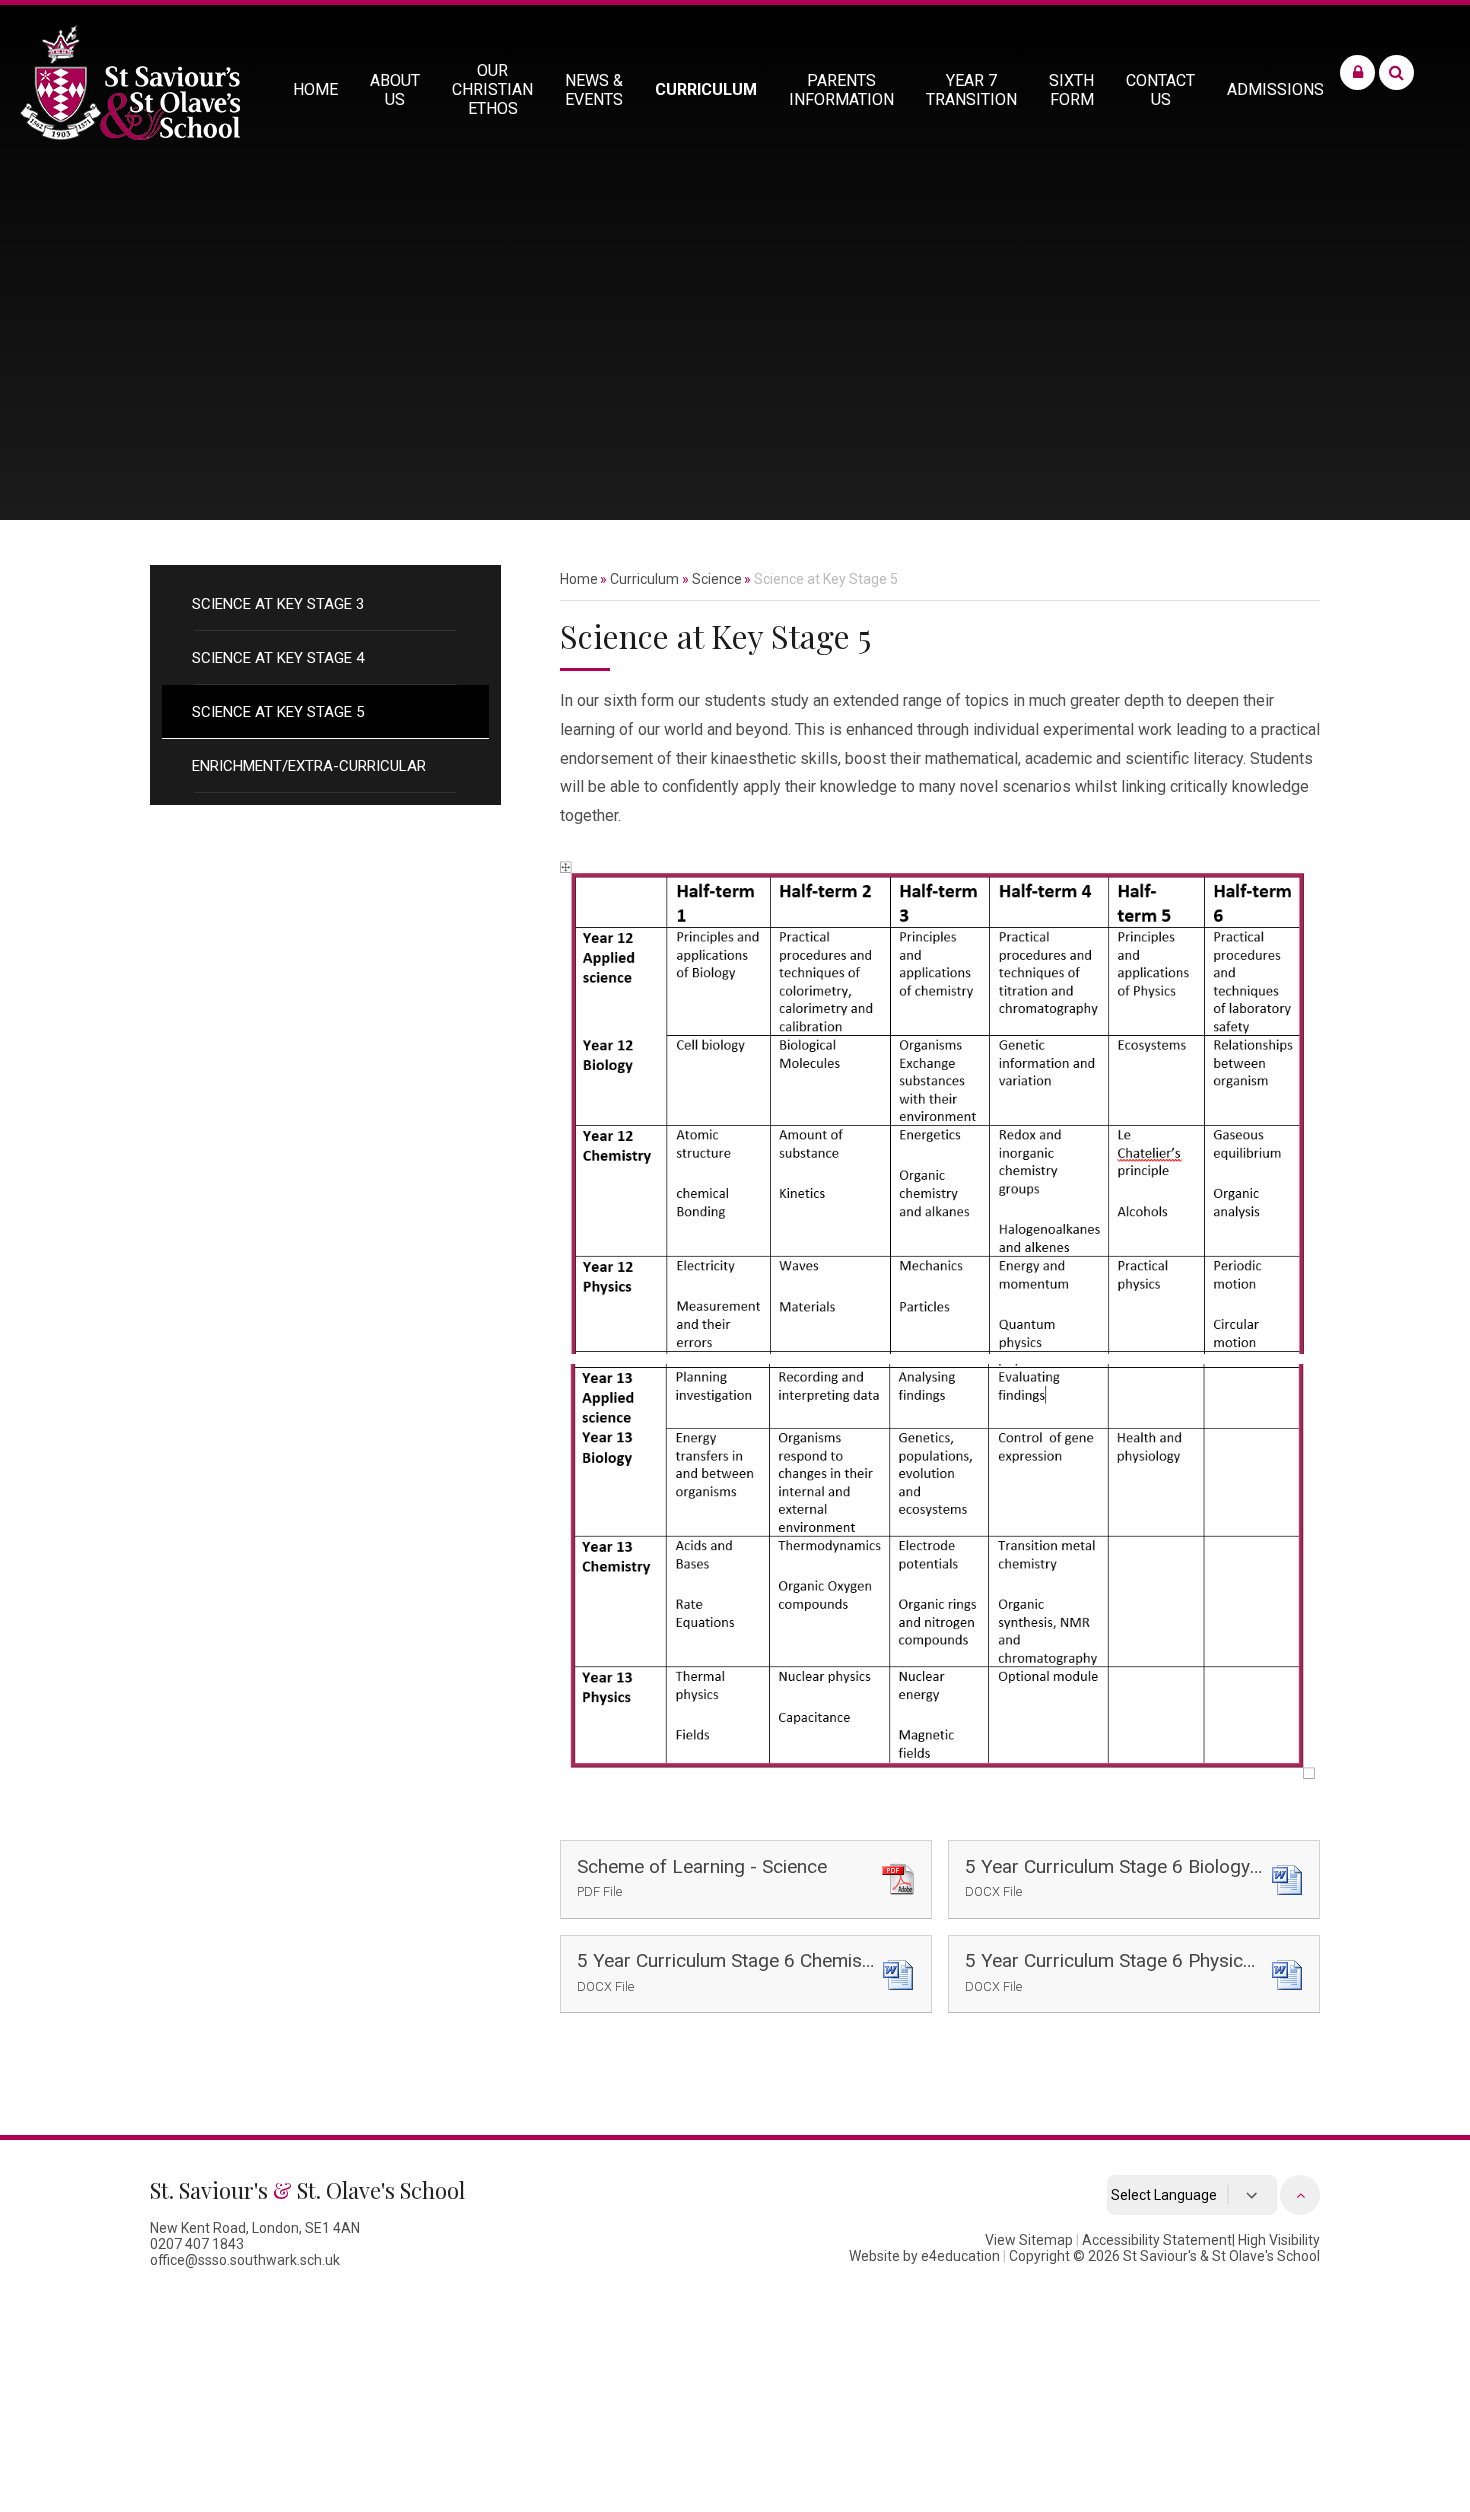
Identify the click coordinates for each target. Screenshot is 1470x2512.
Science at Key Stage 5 (278, 712)
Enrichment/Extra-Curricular (309, 766)
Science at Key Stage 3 (278, 604)
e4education (960, 2256)
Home (579, 579)
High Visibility (1279, 2240)
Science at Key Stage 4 (278, 658)
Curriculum (644, 579)
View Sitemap (1029, 2240)
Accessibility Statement (1157, 2240)
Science (717, 579)
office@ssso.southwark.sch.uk (245, 2260)
